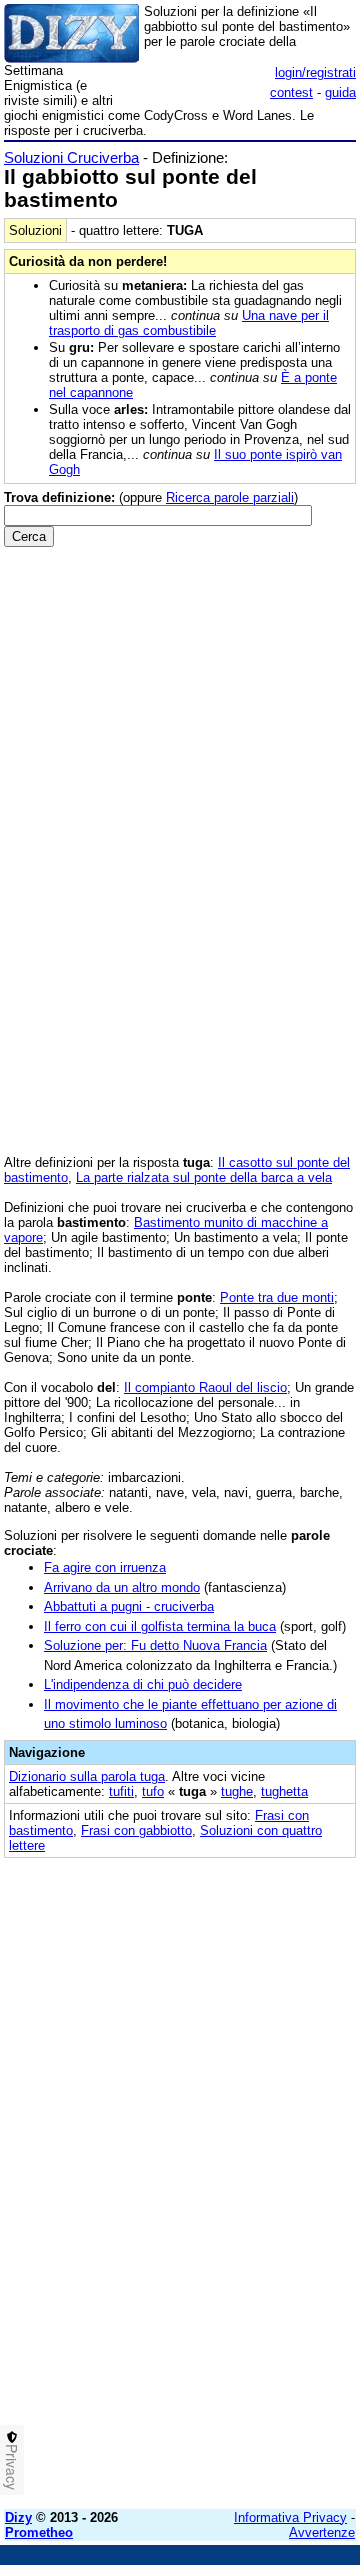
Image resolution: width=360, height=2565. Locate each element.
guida (340, 92)
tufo (153, 1791)
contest (291, 92)
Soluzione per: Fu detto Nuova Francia (155, 1645)
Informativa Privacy (290, 2517)
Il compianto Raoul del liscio (205, 1387)
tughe (237, 1791)
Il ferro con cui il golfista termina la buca (160, 1626)
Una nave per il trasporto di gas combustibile (189, 323)
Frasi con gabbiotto (136, 1830)
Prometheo (39, 2532)
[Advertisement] (180, 2314)
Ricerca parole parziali (230, 497)
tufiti (121, 1791)
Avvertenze (322, 2532)
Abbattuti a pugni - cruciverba (129, 1606)
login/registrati (315, 72)
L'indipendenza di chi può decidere (143, 1684)
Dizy (18, 2517)
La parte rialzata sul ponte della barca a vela (204, 1177)
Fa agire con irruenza (105, 1567)
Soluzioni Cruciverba (71, 157)
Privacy (12, 2467)
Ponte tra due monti (277, 1297)
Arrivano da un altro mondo (122, 1587)
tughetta (284, 1791)
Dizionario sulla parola (87, 1776)
